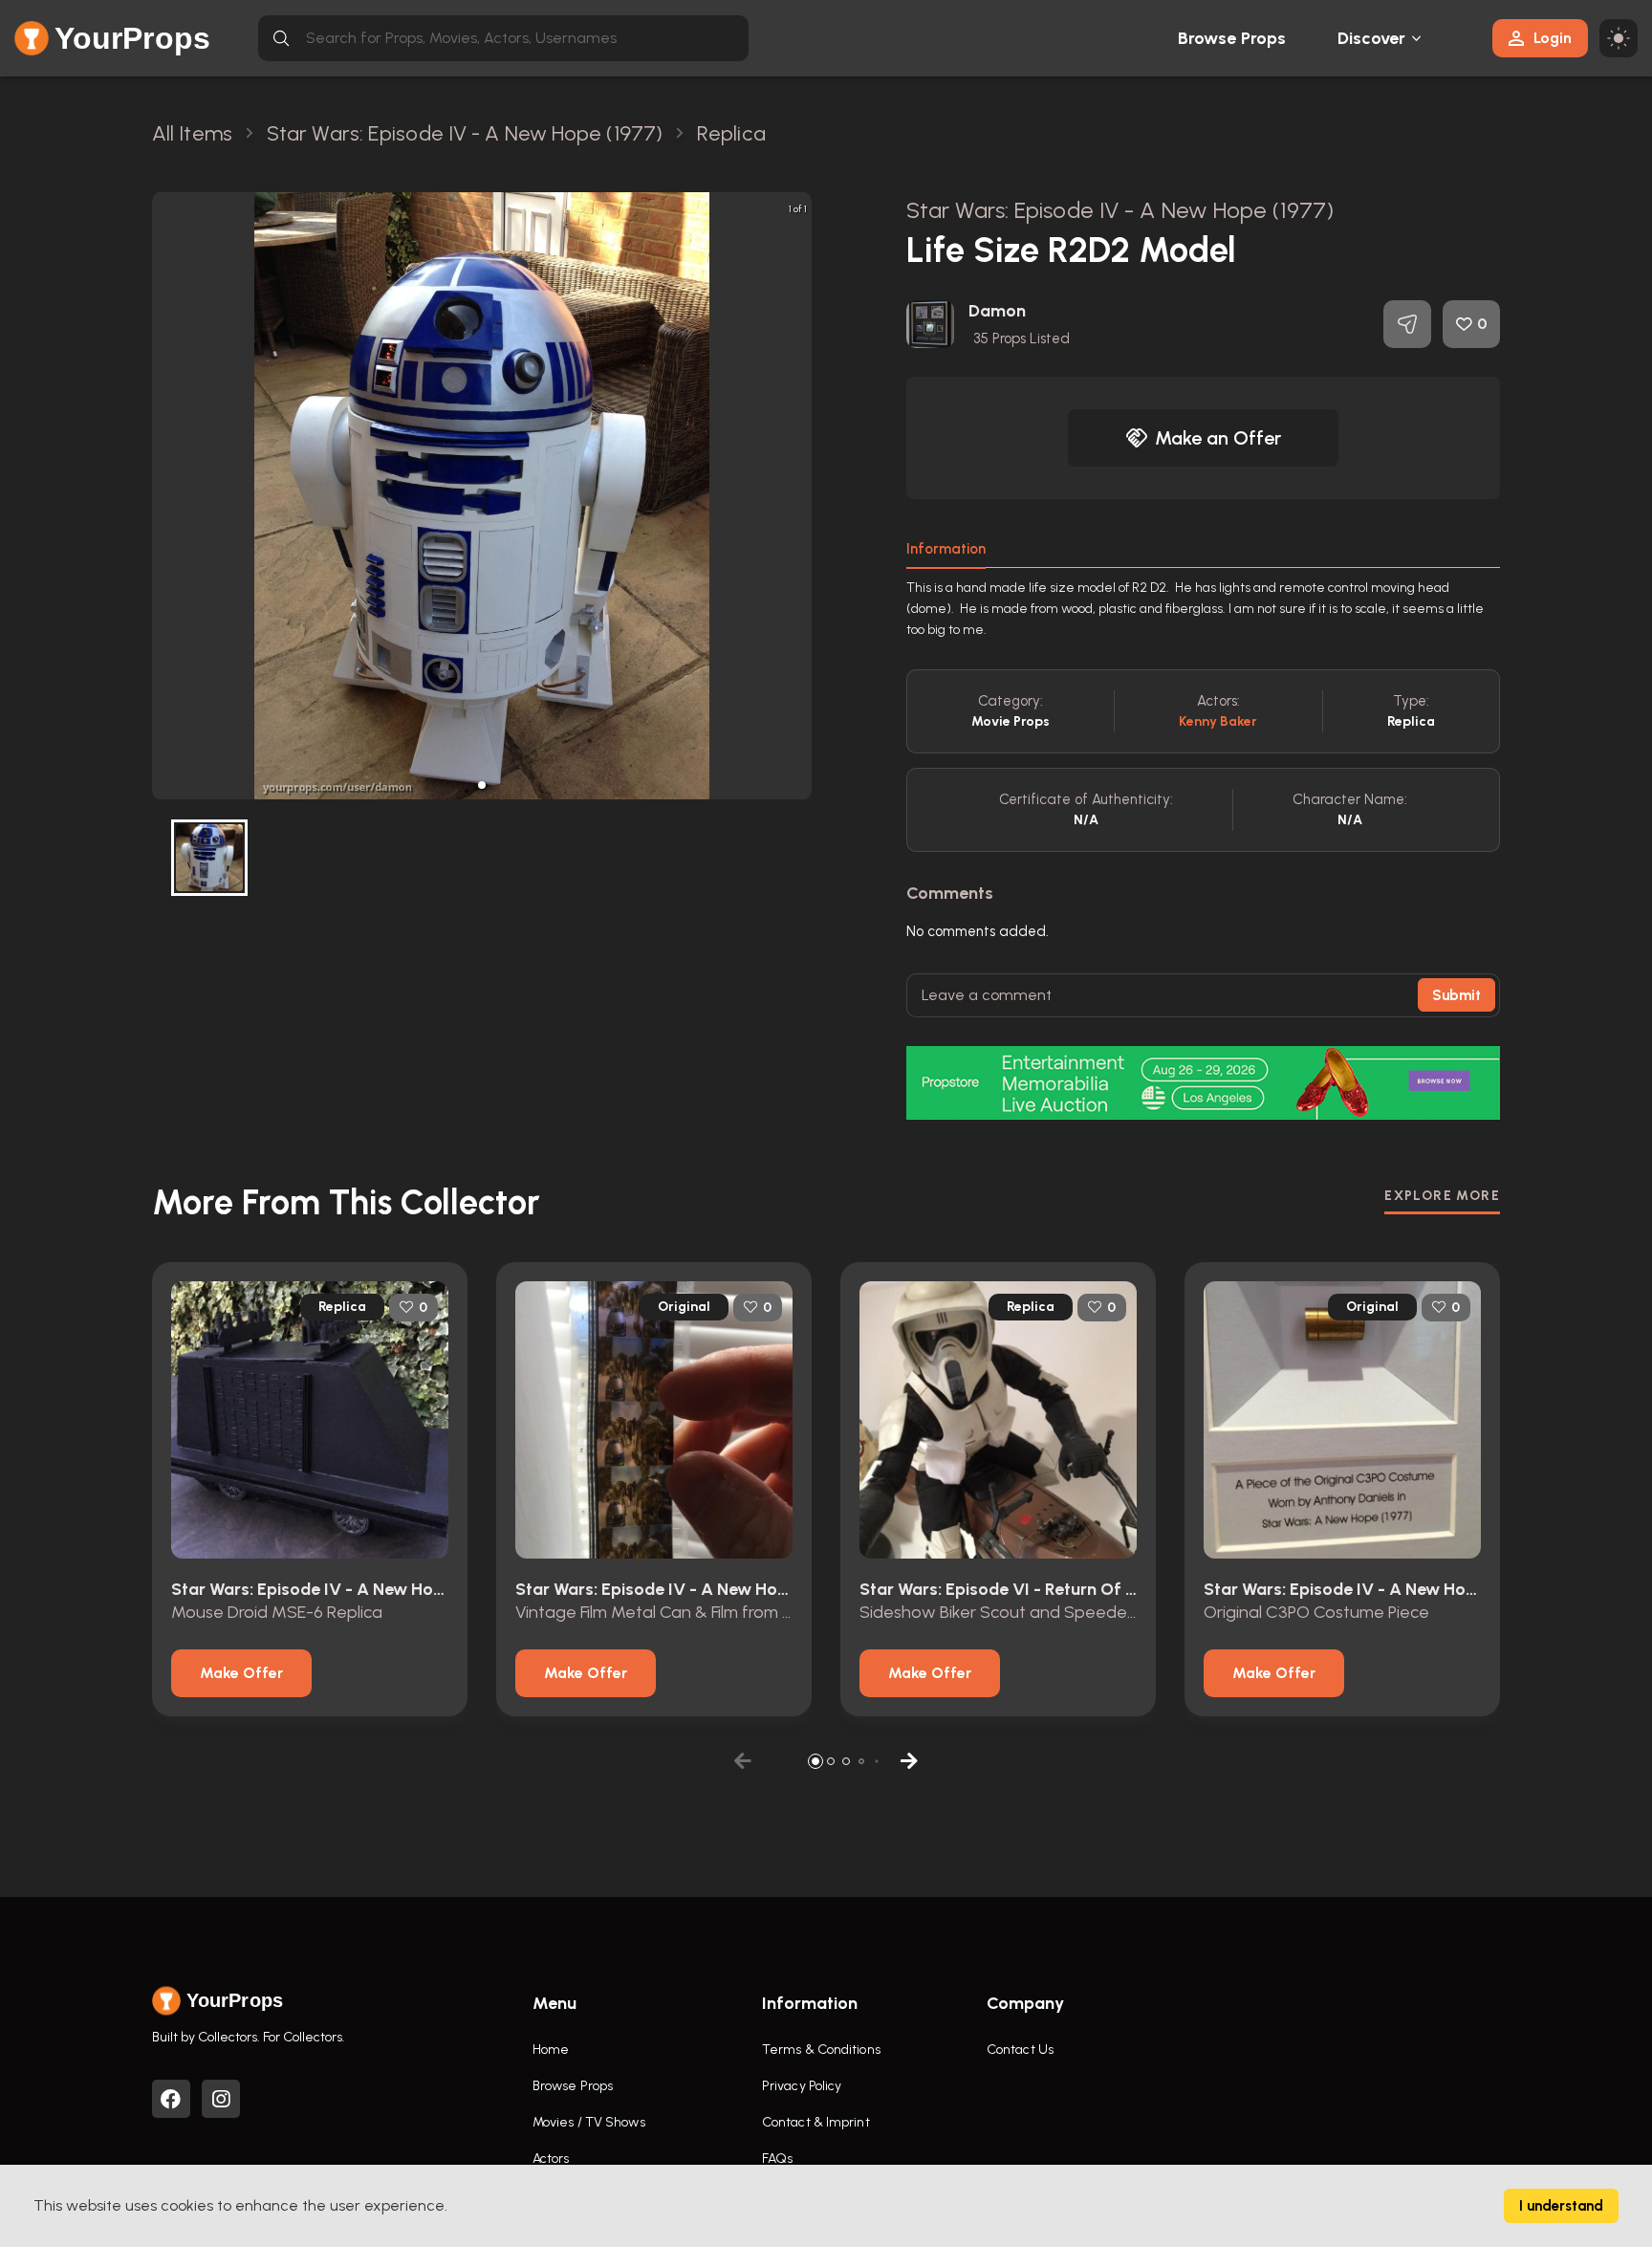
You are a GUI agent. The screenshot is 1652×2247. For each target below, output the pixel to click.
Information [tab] (946, 549)
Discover (1372, 38)
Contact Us (1020, 2050)
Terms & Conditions (821, 2050)
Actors (551, 2159)
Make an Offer (1218, 438)
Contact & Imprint (816, 2122)
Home (551, 2050)
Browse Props (1232, 38)
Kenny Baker (1218, 721)
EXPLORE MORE (1442, 1196)
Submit (1456, 995)
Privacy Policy (802, 2086)
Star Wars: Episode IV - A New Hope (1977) (1120, 210)
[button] (482, 785)
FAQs (777, 2159)
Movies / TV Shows (589, 2122)
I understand (1561, 2206)
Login (1553, 38)
